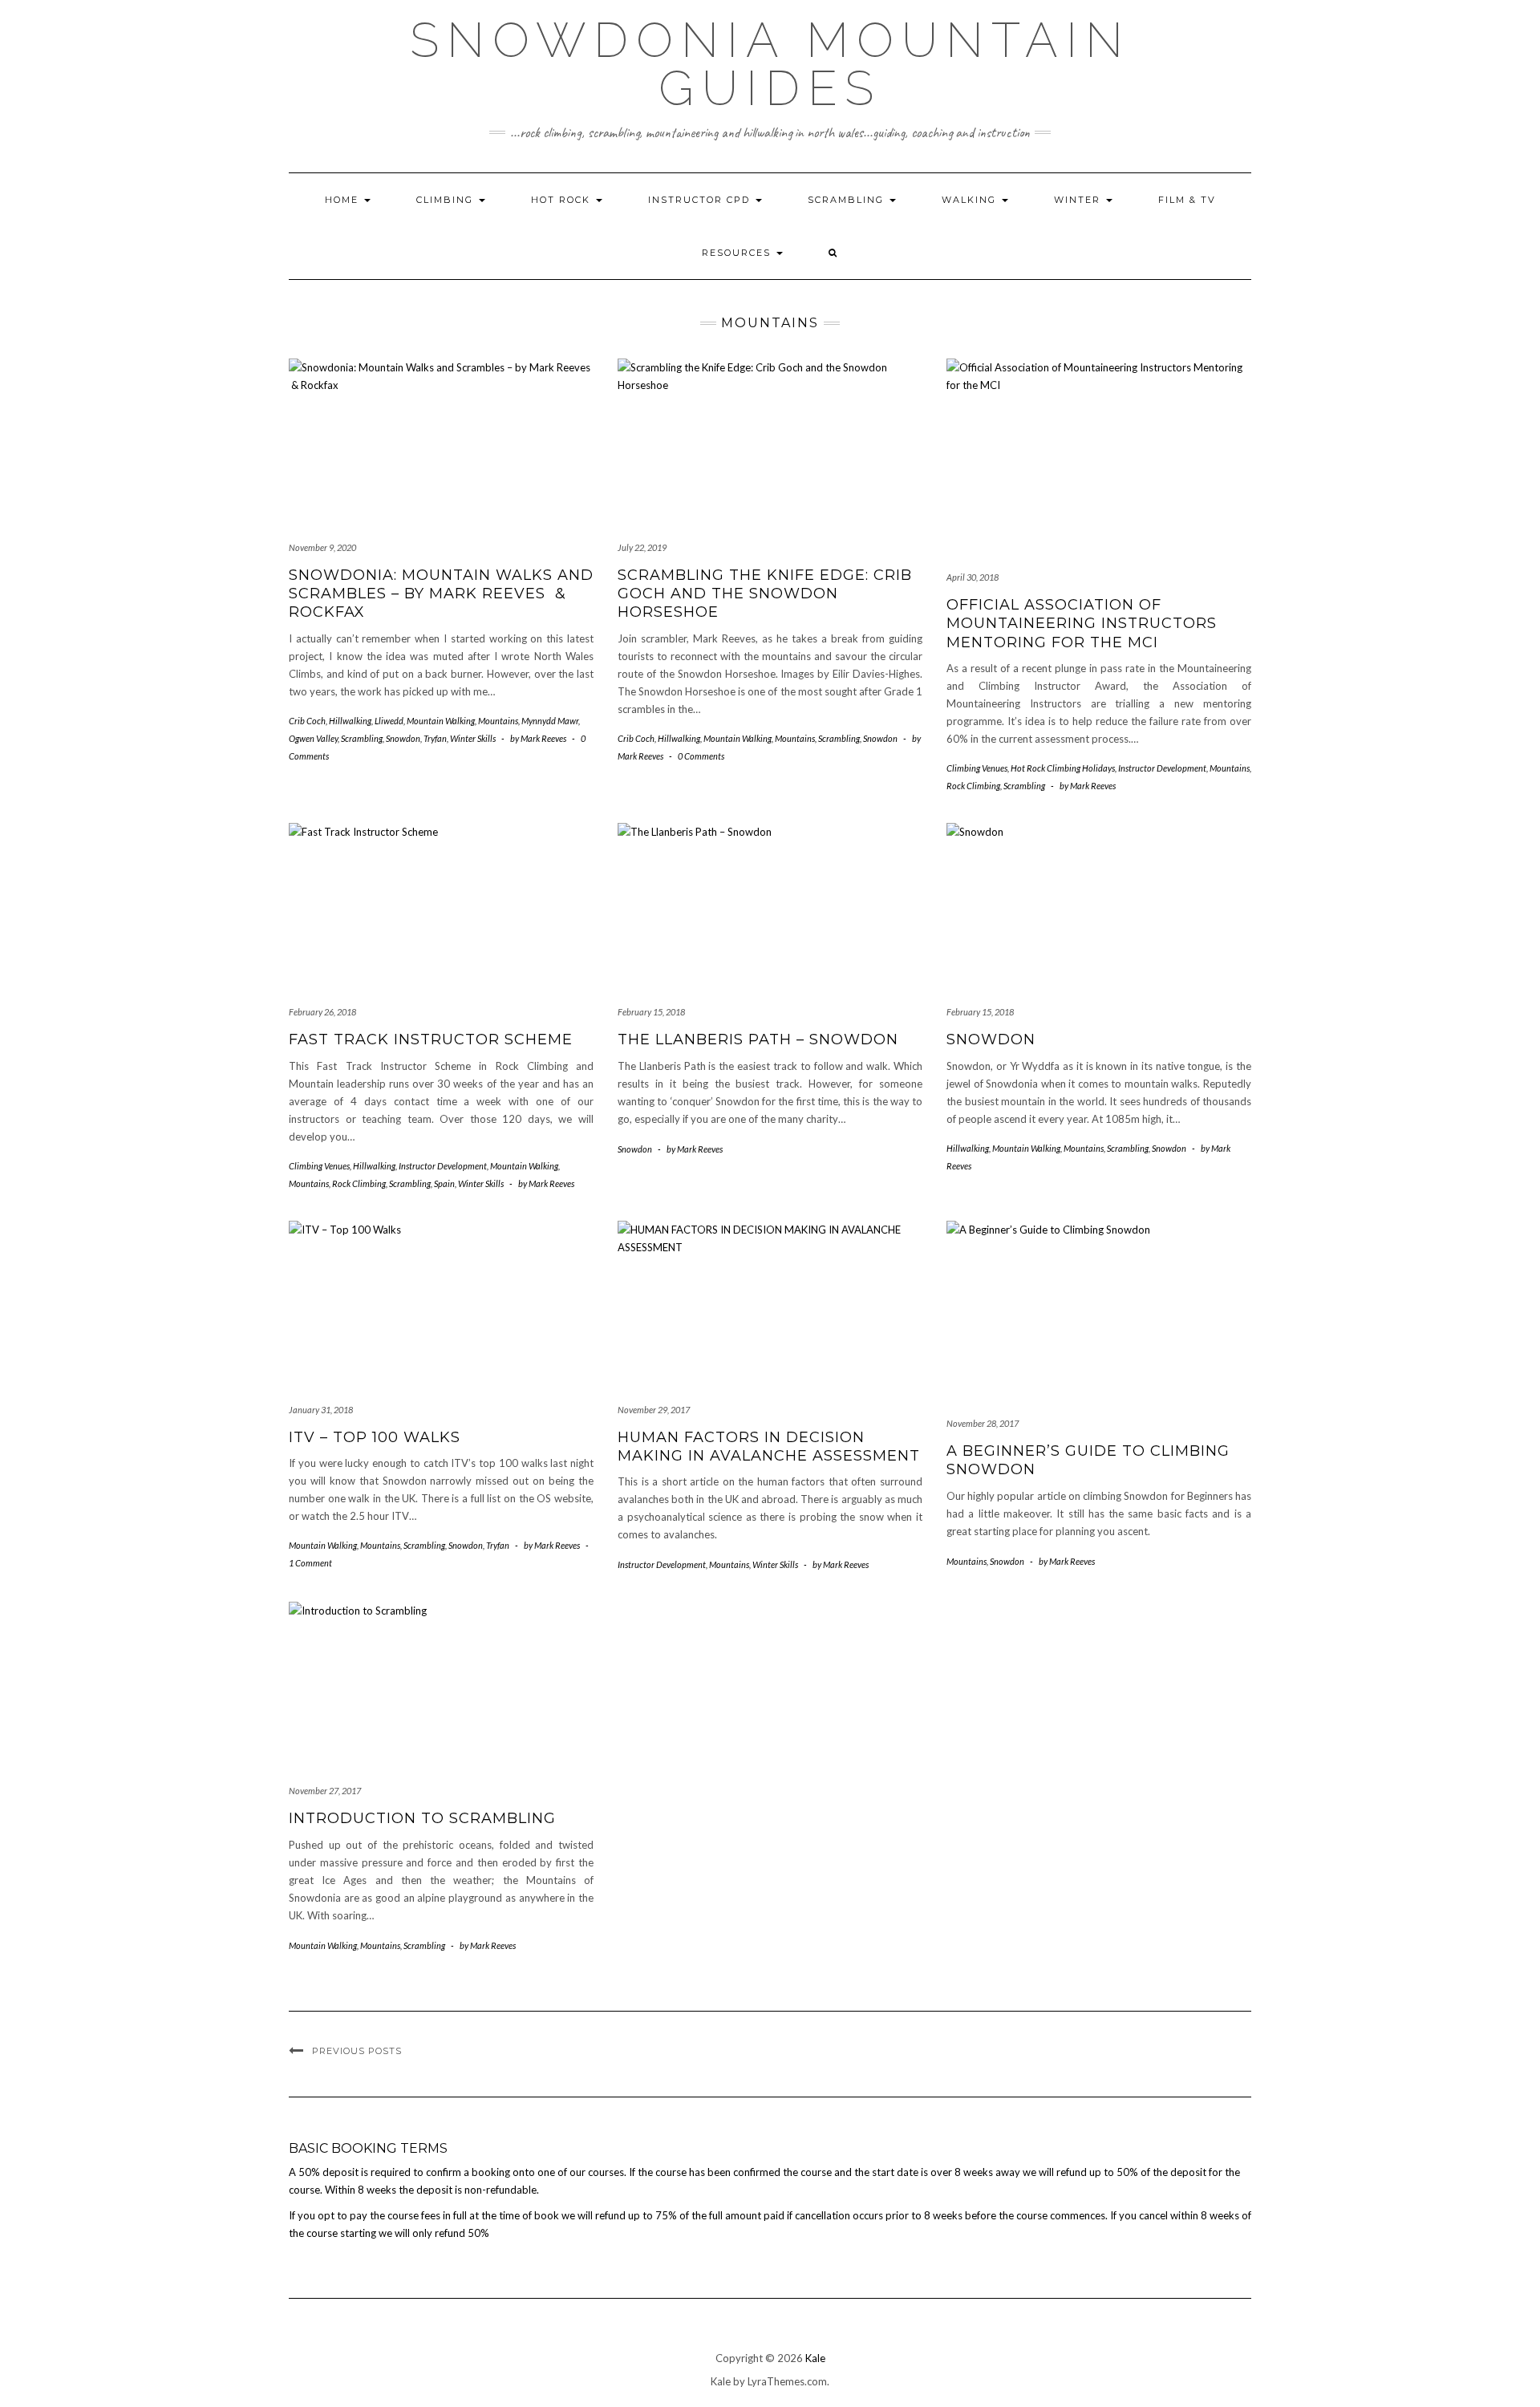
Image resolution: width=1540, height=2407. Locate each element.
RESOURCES (738, 253)
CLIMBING (447, 200)
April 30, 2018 (973, 577)
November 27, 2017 (325, 1791)
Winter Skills (473, 738)
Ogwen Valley (313, 738)
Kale (815, 2358)
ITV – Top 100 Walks (375, 1437)
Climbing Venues (977, 768)
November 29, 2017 (654, 1410)
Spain (444, 1183)
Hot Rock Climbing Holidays (1063, 768)
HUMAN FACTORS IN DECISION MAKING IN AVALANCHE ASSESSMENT (769, 1447)
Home (344, 200)
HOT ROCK (563, 200)
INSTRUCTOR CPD (701, 200)
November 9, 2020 (322, 547)
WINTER (1079, 200)
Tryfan (435, 738)
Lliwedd (389, 721)
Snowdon (403, 738)
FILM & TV (1187, 200)
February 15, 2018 (651, 1012)
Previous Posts (357, 2051)
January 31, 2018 (321, 1410)
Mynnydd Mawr (550, 721)
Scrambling (848, 200)
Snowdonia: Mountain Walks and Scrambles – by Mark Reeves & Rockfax (441, 594)
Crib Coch (307, 721)
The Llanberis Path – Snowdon (758, 1039)
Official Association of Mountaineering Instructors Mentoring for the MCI (1082, 624)
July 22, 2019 (642, 547)
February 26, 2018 (322, 1012)
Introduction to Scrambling (422, 1818)
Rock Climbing (973, 786)
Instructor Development (1162, 768)
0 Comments (701, 756)
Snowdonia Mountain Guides (770, 64)
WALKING (971, 200)
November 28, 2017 (983, 1423)
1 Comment (310, 1563)
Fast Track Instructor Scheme (431, 1039)
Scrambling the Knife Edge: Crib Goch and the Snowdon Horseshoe (765, 594)
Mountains (498, 721)
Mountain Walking (441, 721)
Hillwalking (350, 721)
